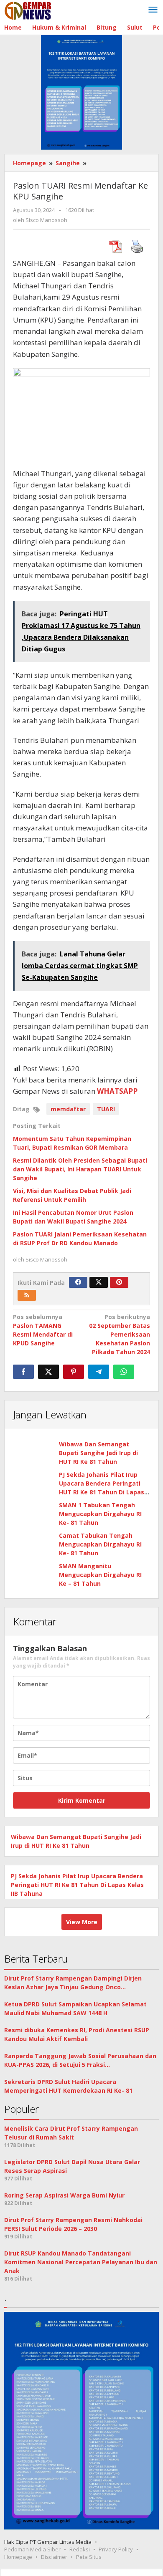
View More (82, 1922)
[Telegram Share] (99, 1372)
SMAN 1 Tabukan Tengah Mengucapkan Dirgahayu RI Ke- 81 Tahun (100, 1514)
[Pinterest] (119, 1282)
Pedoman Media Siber (32, 2549)
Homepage (18, 2557)
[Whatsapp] (124, 1372)
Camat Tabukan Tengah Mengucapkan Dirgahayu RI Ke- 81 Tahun (100, 1544)
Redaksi (80, 2549)
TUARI (106, 1109)
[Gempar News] (28, 10)
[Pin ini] (74, 1372)
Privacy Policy (116, 2549)
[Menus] (153, 10)
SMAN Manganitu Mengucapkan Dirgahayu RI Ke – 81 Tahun (100, 1575)
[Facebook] (78, 1282)
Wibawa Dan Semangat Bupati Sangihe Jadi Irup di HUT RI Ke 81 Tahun (98, 1453)
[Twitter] (99, 1282)
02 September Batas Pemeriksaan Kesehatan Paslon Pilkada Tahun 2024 (120, 1334)
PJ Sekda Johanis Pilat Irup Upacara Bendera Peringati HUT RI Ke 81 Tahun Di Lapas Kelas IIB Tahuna (77, 1885)
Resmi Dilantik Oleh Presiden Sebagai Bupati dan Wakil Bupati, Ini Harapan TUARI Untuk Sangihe (80, 1169)
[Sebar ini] (23, 1372)
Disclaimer (54, 2557)
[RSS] (27, 1295)
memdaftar (68, 1109)
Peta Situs (89, 2557)
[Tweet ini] (48, 1372)
